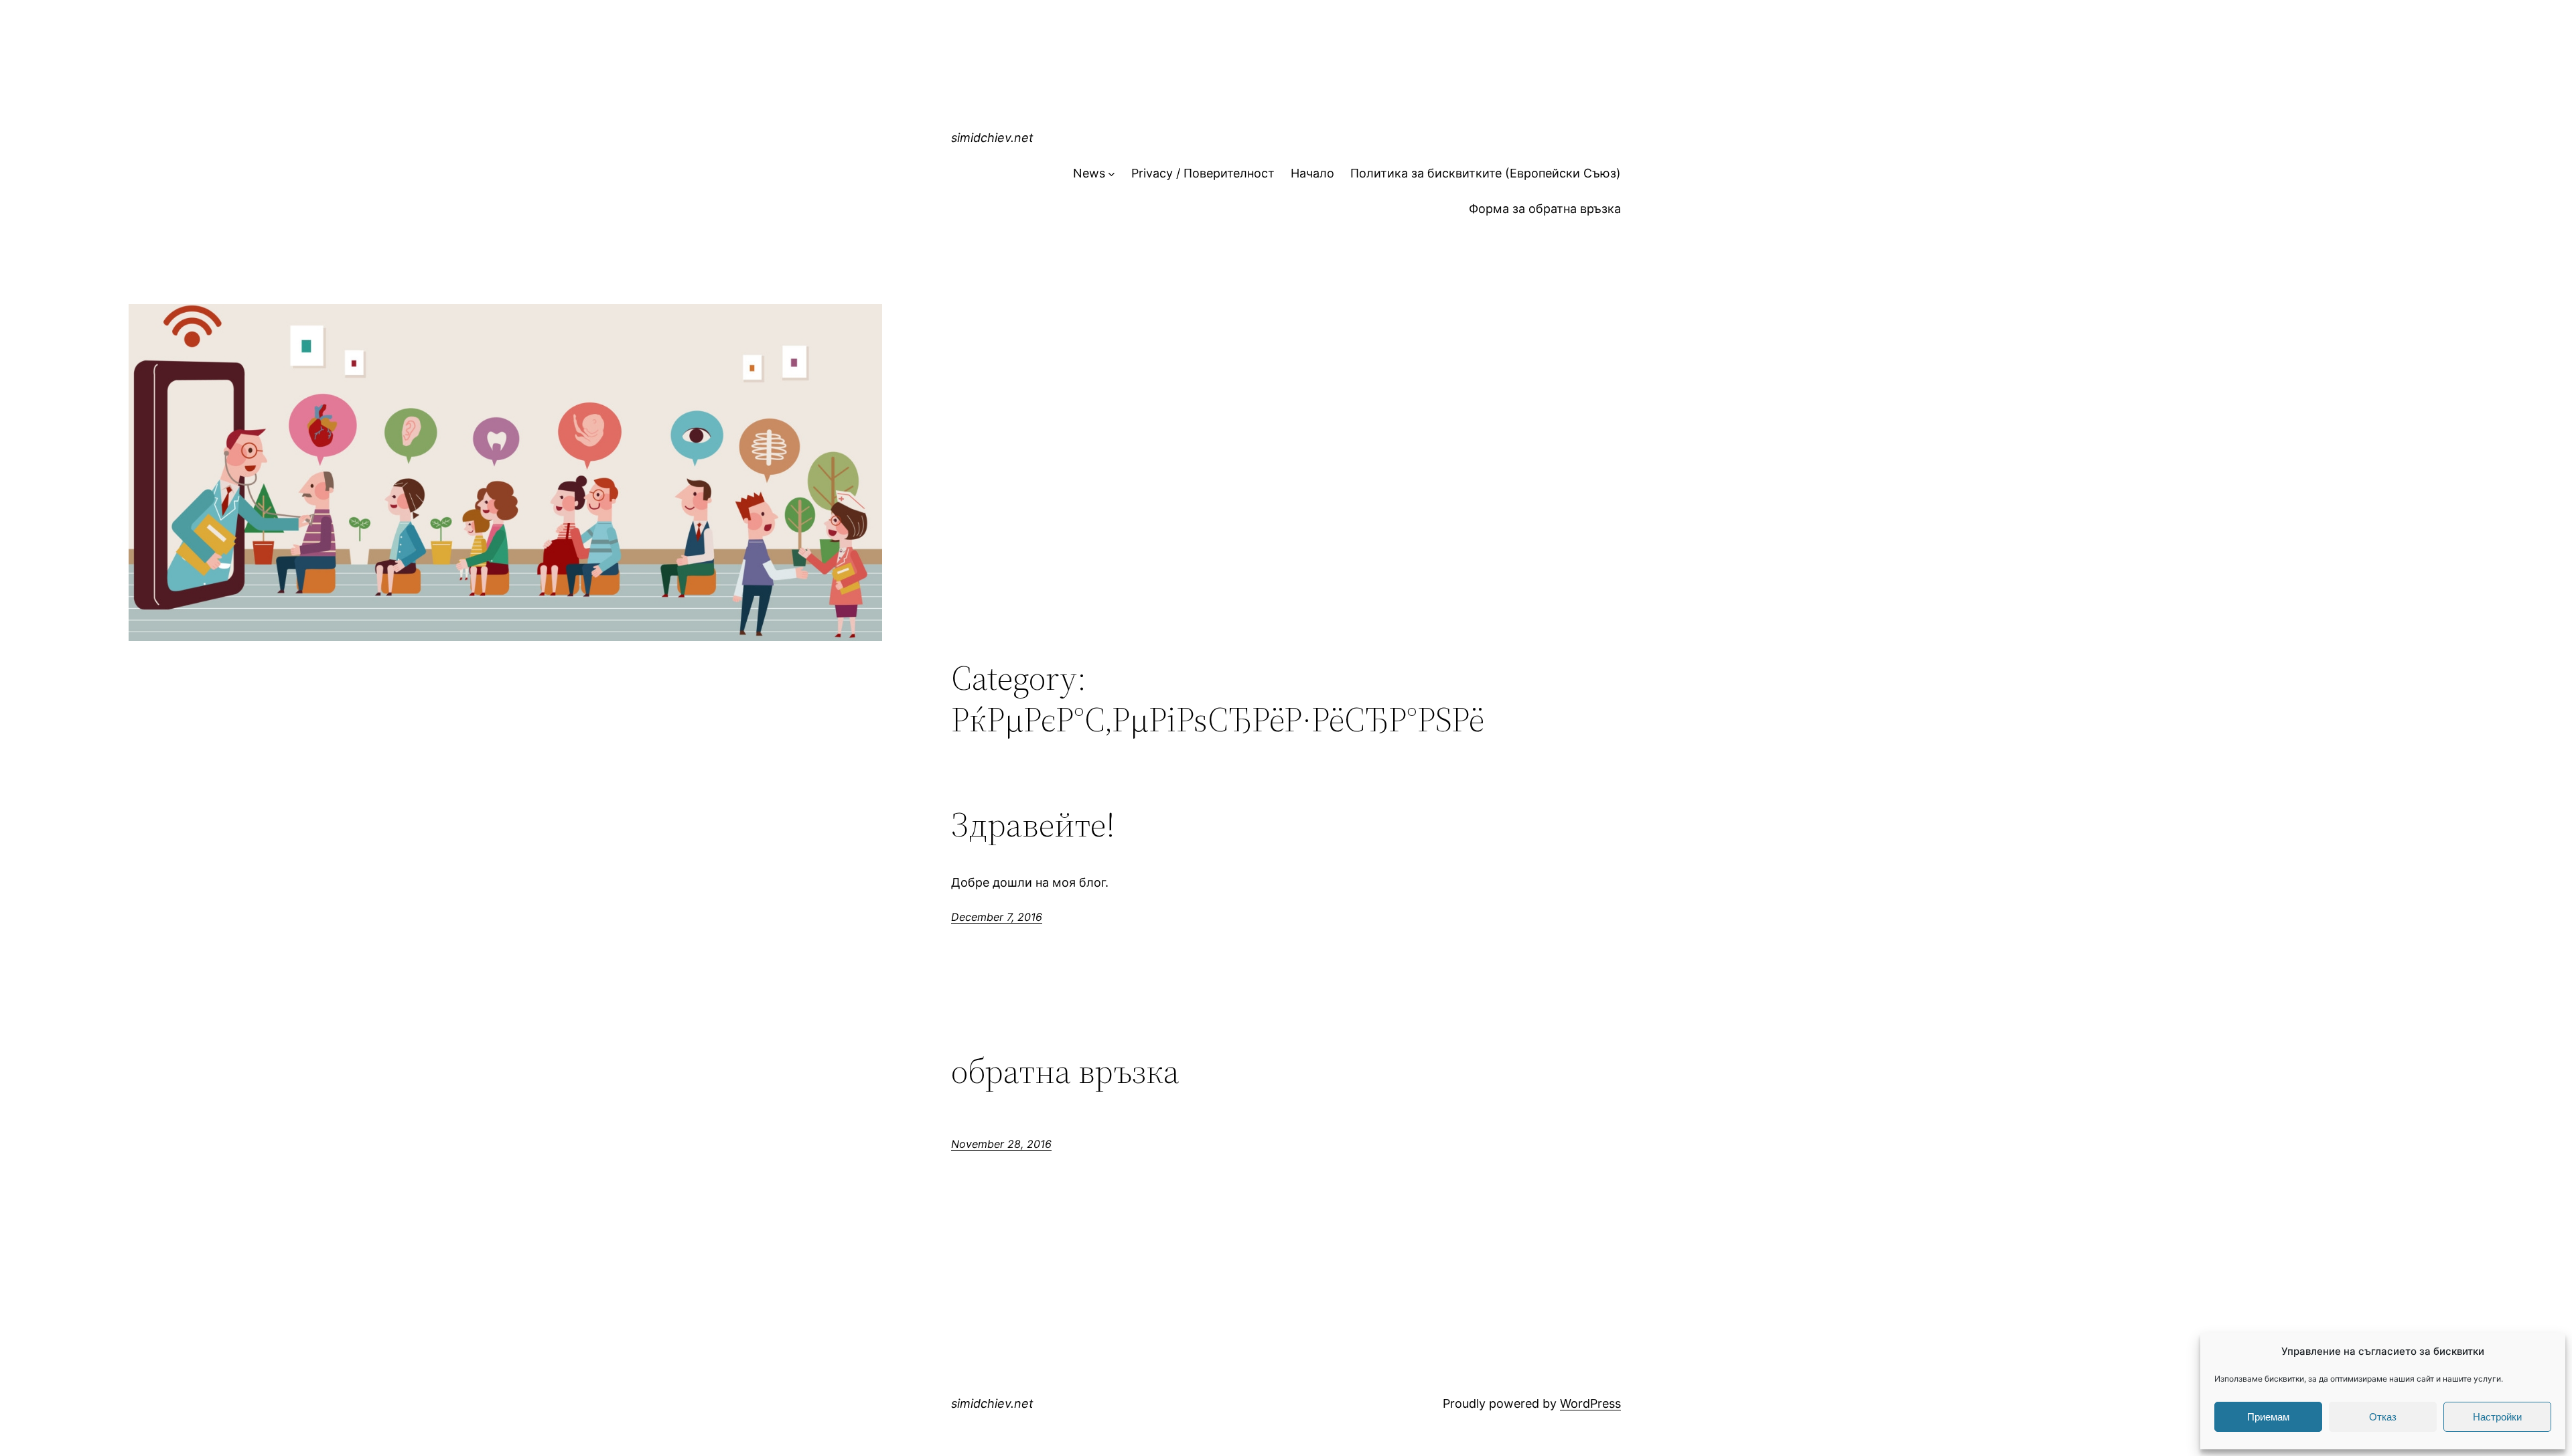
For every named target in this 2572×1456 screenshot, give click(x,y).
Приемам (2268, 1417)
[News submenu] (1112, 174)
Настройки (2497, 1417)
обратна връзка (1065, 1071)
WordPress (1590, 1403)
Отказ (2383, 1417)
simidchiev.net (992, 138)
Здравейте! (1033, 824)
